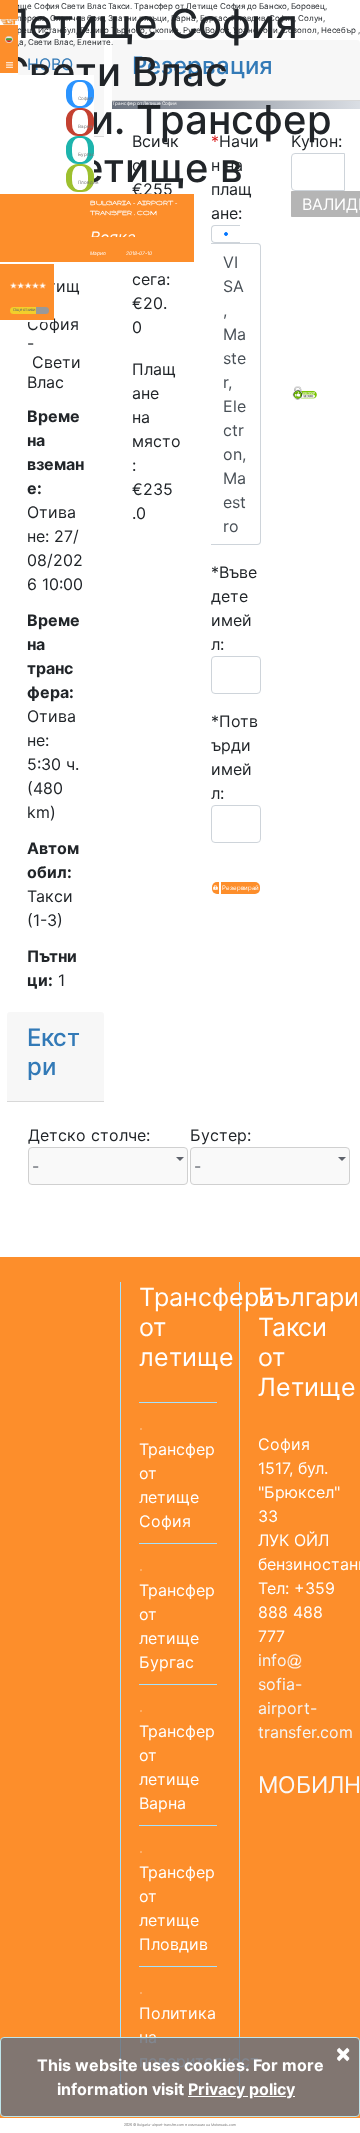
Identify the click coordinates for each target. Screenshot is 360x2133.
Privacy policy (241, 2089)
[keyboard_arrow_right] (42, 310)
